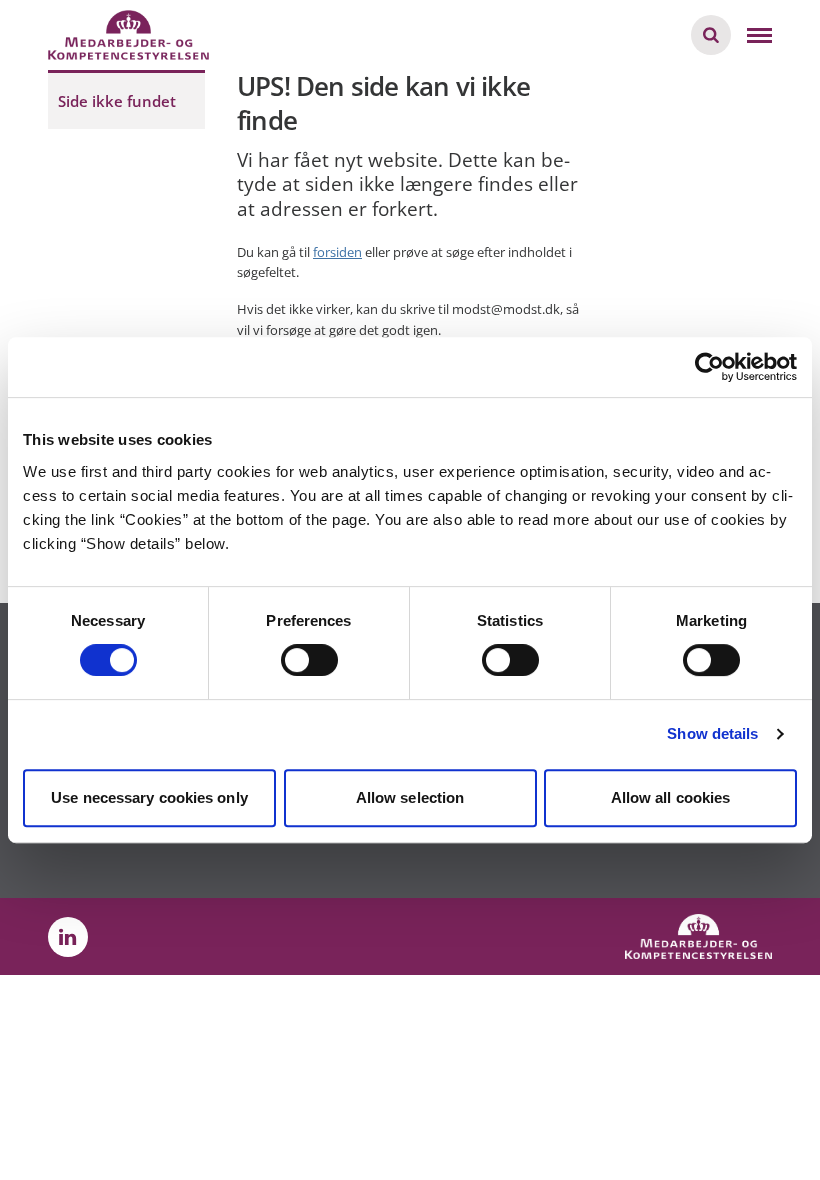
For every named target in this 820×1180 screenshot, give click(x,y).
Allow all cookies (671, 797)
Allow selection (410, 797)
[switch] (309, 660)
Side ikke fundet (117, 101)
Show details (712, 733)
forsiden (337, 252)
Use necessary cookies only (149, 797)
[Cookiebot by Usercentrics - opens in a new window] (709, 367)
